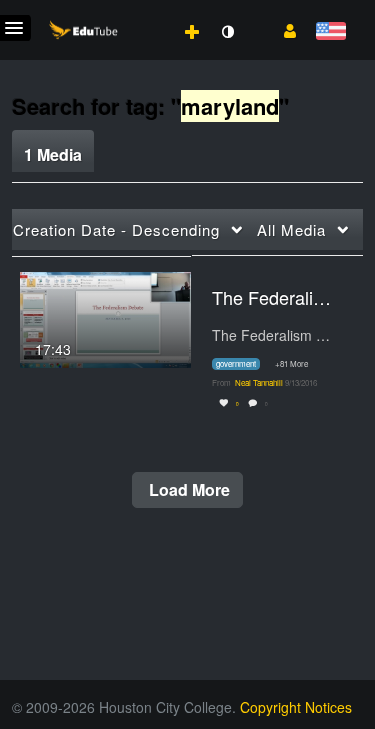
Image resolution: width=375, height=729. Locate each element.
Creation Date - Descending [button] (116, 229)
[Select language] (330, 32)
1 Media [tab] (53, 154)
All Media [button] (291, 229)
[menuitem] (148, 11)
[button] (282, 29)
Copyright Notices (296, 707)
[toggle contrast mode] (227, 32)
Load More (187, 489)
